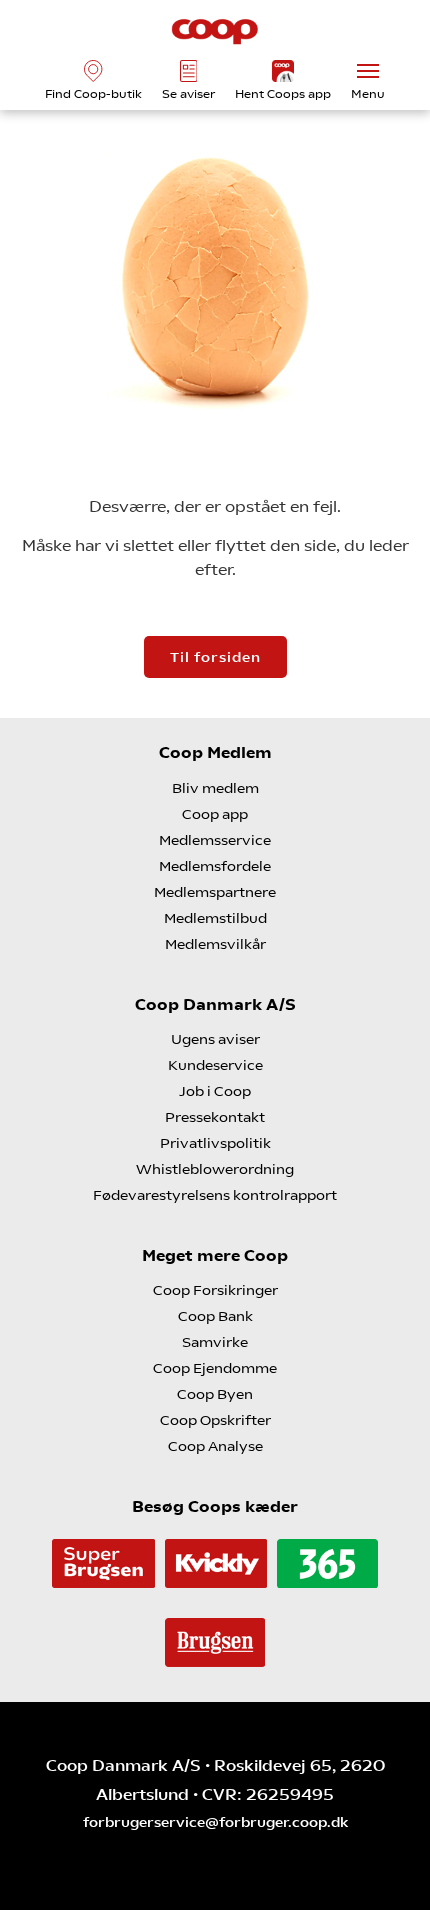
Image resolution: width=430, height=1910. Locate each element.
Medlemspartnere (215, 892)
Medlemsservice (215, 840)
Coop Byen (215, 1394)
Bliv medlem (215, 788)
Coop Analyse (215, 1446)
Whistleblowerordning (215, 1169)
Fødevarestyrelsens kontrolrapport (215, 1195)
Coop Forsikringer (215, 1290)
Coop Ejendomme (215, 1368)
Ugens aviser (215, 1039)
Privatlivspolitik (215, 1143)
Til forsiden (215, 657)
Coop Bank (215, 1316)
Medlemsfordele (215, 866)
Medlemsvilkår (215, 944)
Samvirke (215, 1342)
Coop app (215, 814)
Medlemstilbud (215, 918)
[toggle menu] (368, 71)
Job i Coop (215, 1091)
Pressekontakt (215, 1117)
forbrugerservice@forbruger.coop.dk (215, 1822)
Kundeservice (215, 1065)
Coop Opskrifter (215, 1420)
